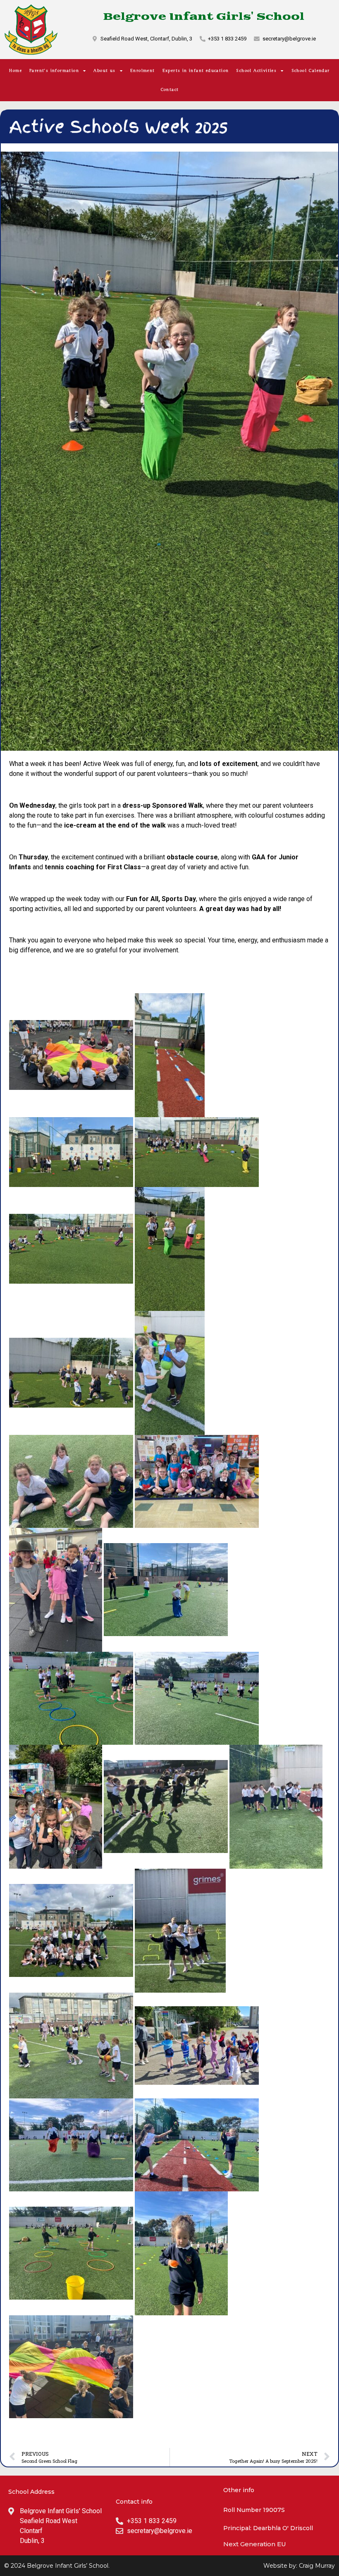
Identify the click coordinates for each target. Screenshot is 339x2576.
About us (104, 71)
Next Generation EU (255, 2544)
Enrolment (143, 71)
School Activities (256, 71)
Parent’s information (54, 71)
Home (16, 71)
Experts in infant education (196, 71)
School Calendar (311, 71)
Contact (170, 90)
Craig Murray (317, 2566)
